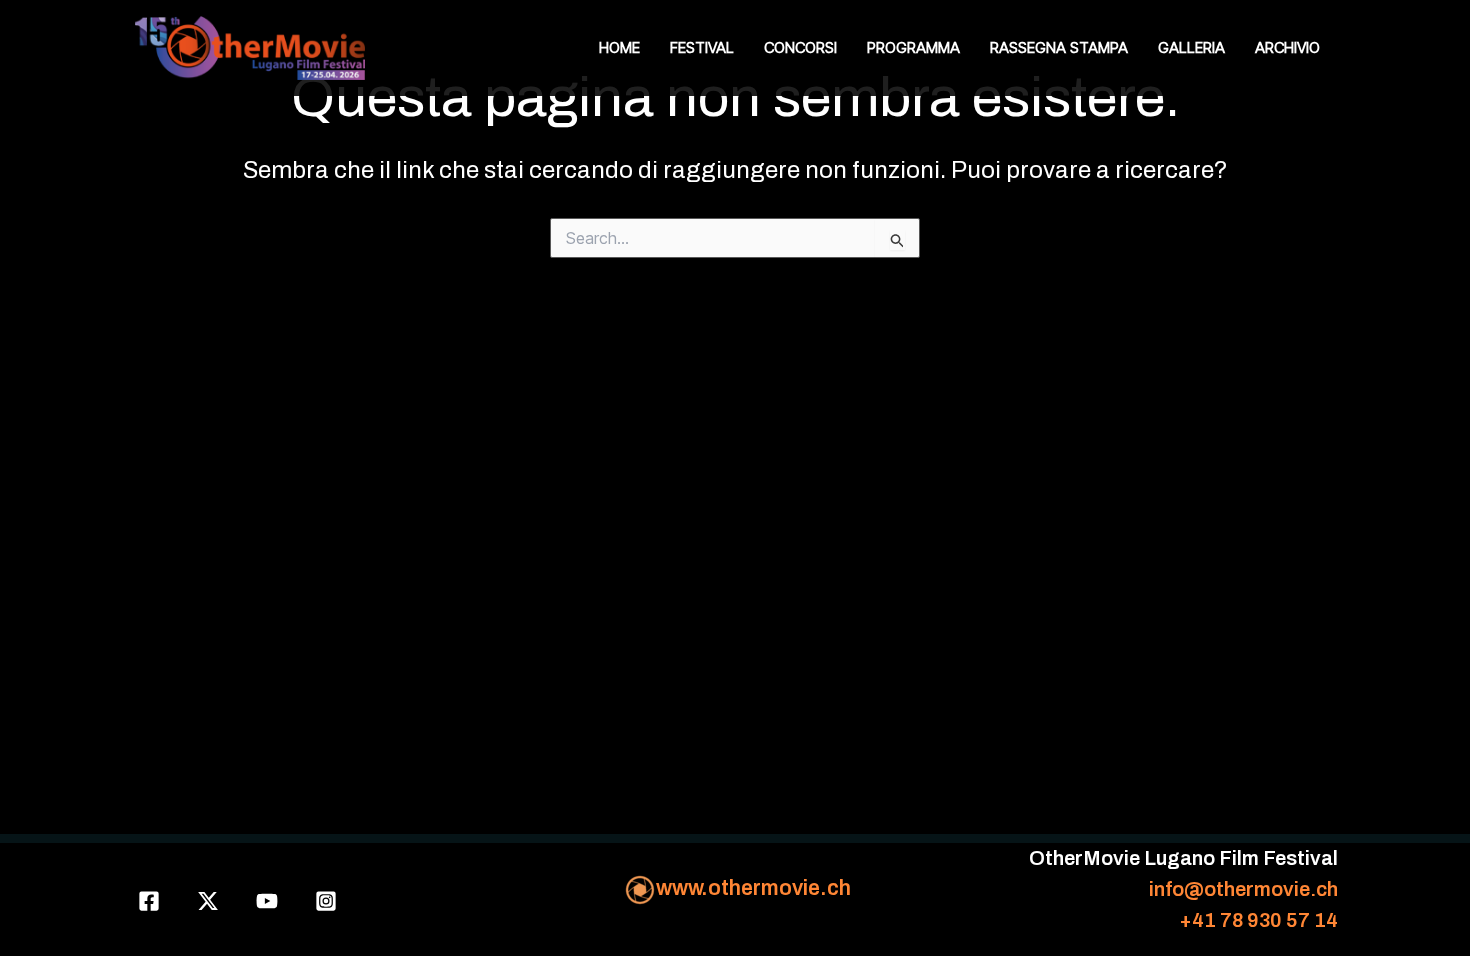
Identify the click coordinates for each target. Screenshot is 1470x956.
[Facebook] (149, 901)
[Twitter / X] (208, 901)
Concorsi (800, 47)
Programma (913, 47)
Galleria (1191, 47)
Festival (702, 47)
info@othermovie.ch (1243, 889)
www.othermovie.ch (753, 887)
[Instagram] (326, 901)
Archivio (1287, 47)
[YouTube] (267, 901)
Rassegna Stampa (1059, 47)
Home (619, 47)
